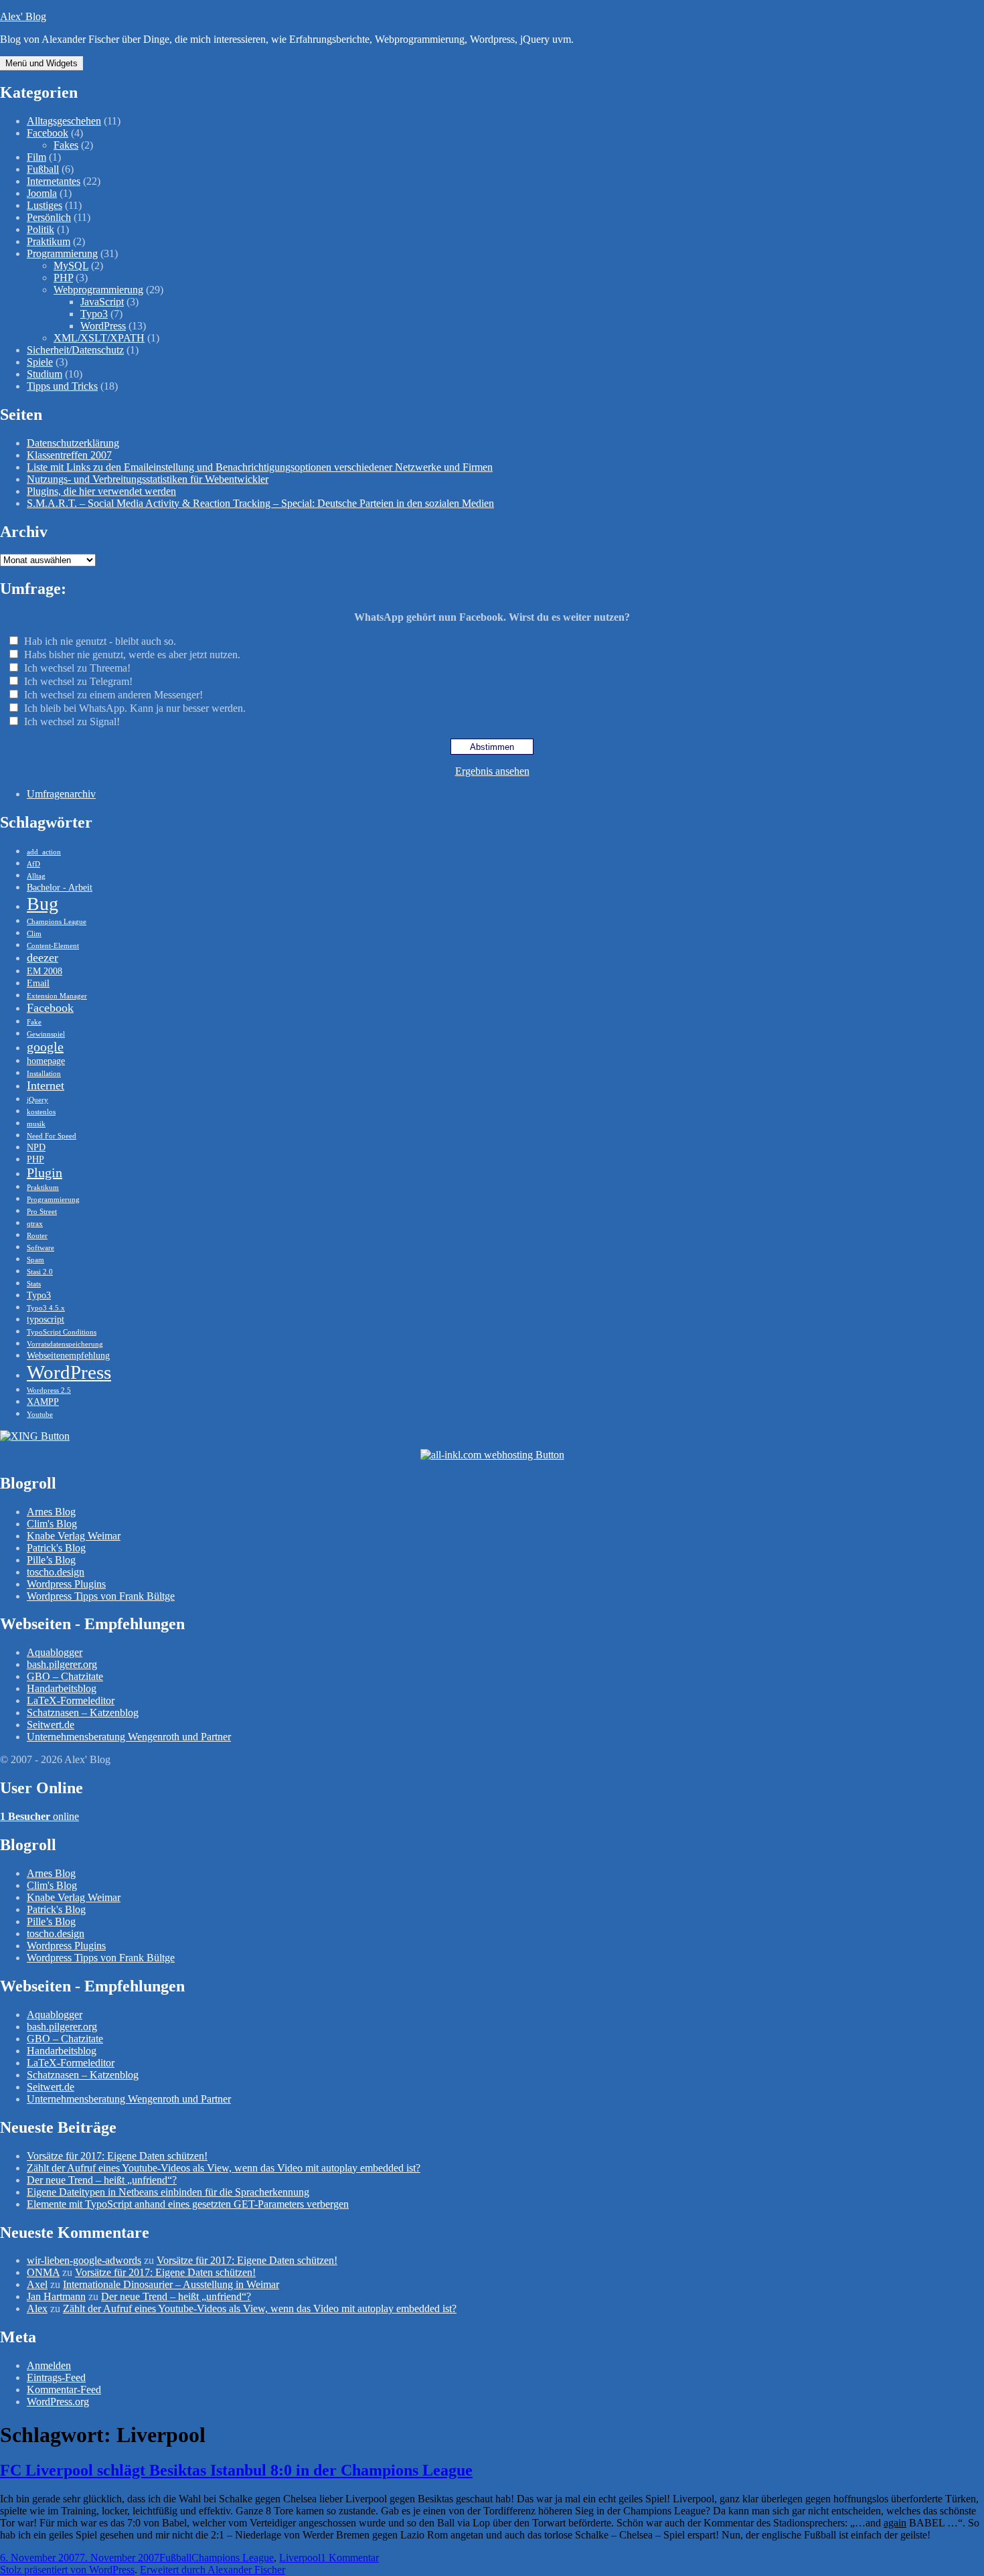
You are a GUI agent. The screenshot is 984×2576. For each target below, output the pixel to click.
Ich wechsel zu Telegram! (78, 681)
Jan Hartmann (56, 2296)
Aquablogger (55, 1652)
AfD (33, 864)
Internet (46, 1085)
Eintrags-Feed (56, 2377)
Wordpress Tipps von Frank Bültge (101, 1596)
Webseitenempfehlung (68, 1355)
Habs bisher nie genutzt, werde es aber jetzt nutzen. (132, 655)
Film (36, 157)
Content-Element (53, 946)
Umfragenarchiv (61, 794)
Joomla (42, 193)
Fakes (66, 145)
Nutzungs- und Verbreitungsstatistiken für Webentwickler (148, 479)
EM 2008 (45, 971)
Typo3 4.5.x (46, 1308)
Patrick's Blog (56, 1548)
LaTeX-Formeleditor (71, 1700)
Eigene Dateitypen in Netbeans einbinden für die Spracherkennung (168, 2192)
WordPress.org (58, 2402)
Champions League (57, 922)
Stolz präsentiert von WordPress (67, 2570)
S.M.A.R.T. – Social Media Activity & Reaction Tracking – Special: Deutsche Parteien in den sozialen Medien (260, 503)
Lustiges (45, 205)
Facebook (48, 133)
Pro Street (42, 1212)
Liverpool (300, 2558)
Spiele (40, 362)
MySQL (71, 266)
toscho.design (56, 1572)
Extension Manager (57, 996)
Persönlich (49, 217)
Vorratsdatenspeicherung (65, 1344)
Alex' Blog (23, 16)
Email (38, 983)
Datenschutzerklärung (73, 443)
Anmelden (49, 2365)
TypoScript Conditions (62, 1332)
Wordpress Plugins (66, 1584)
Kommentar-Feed (64, 2390)
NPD (36, 1147)
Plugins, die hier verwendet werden (101, 491)
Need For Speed (52, 1136)
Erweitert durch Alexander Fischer (213, 2570)
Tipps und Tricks (62, 386)
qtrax (35, 1224)
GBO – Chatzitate (65, 1676)
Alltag (36, 876)
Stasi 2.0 (40, 1272)
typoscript (46, 1319)
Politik (40, 229)
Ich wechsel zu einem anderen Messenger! (113, 695)
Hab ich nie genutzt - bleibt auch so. (100, 641)
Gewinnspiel (46, 1034)
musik (36, 1124)
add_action (44, 852)
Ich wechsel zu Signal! (72, 722)
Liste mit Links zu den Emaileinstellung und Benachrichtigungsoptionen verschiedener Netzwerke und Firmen (260, 467)
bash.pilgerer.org (62, 1664)
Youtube (40, 1415)
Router (37, 1236)
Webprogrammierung (98, 290)
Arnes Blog (51, 1512)
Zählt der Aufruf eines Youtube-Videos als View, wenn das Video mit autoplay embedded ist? (224, 2168)
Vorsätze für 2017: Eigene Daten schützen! (117, 2156)
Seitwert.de (51, 1725)
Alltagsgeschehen (64, 121)
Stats (34, 1284)
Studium (45, 374)
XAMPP (43, 1401)
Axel (37, 2284)
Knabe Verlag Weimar (74, 1536)
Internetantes (54, 181)
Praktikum (49, 241)
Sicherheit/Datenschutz (75, 350)
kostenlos (41, 1112)
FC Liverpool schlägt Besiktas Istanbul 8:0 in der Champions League (236, 2470)
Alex (37, 2308)
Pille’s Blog (51, 1560)
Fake (34, 1022)
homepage (46, 1061)
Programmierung (62, 253)
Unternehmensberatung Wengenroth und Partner (129, 1737)
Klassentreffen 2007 (69, 455)
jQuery (37, 1100)
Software (40, 1248)
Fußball (43, 169)
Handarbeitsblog (62, 1688)
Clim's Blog (52, 1524)
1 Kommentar (350, 2558)
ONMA (43, 2272)
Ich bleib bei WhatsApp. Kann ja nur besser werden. (135, 708)
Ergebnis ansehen (492, 771)
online (39, 1816)
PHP (63, 278)
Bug (43, 904)
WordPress (103, 326)
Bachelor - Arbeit (60, 887)
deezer (43, 958)
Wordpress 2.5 (49, 1390)
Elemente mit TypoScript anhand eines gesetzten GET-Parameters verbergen (188, 2204)
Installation (44, 1074)
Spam (35, 1260)
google (45, 1047)
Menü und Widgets (42, 63)
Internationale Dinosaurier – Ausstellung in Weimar (171, 2284)
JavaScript (102, 302)
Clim (34, 934)
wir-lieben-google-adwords (84, 2260)
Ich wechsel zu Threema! (77, 668)
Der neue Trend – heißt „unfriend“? (102, 2180)
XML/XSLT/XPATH (99, 338)
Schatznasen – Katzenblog (83, 1713)
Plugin (45, 1172)
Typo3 (94, 314)
